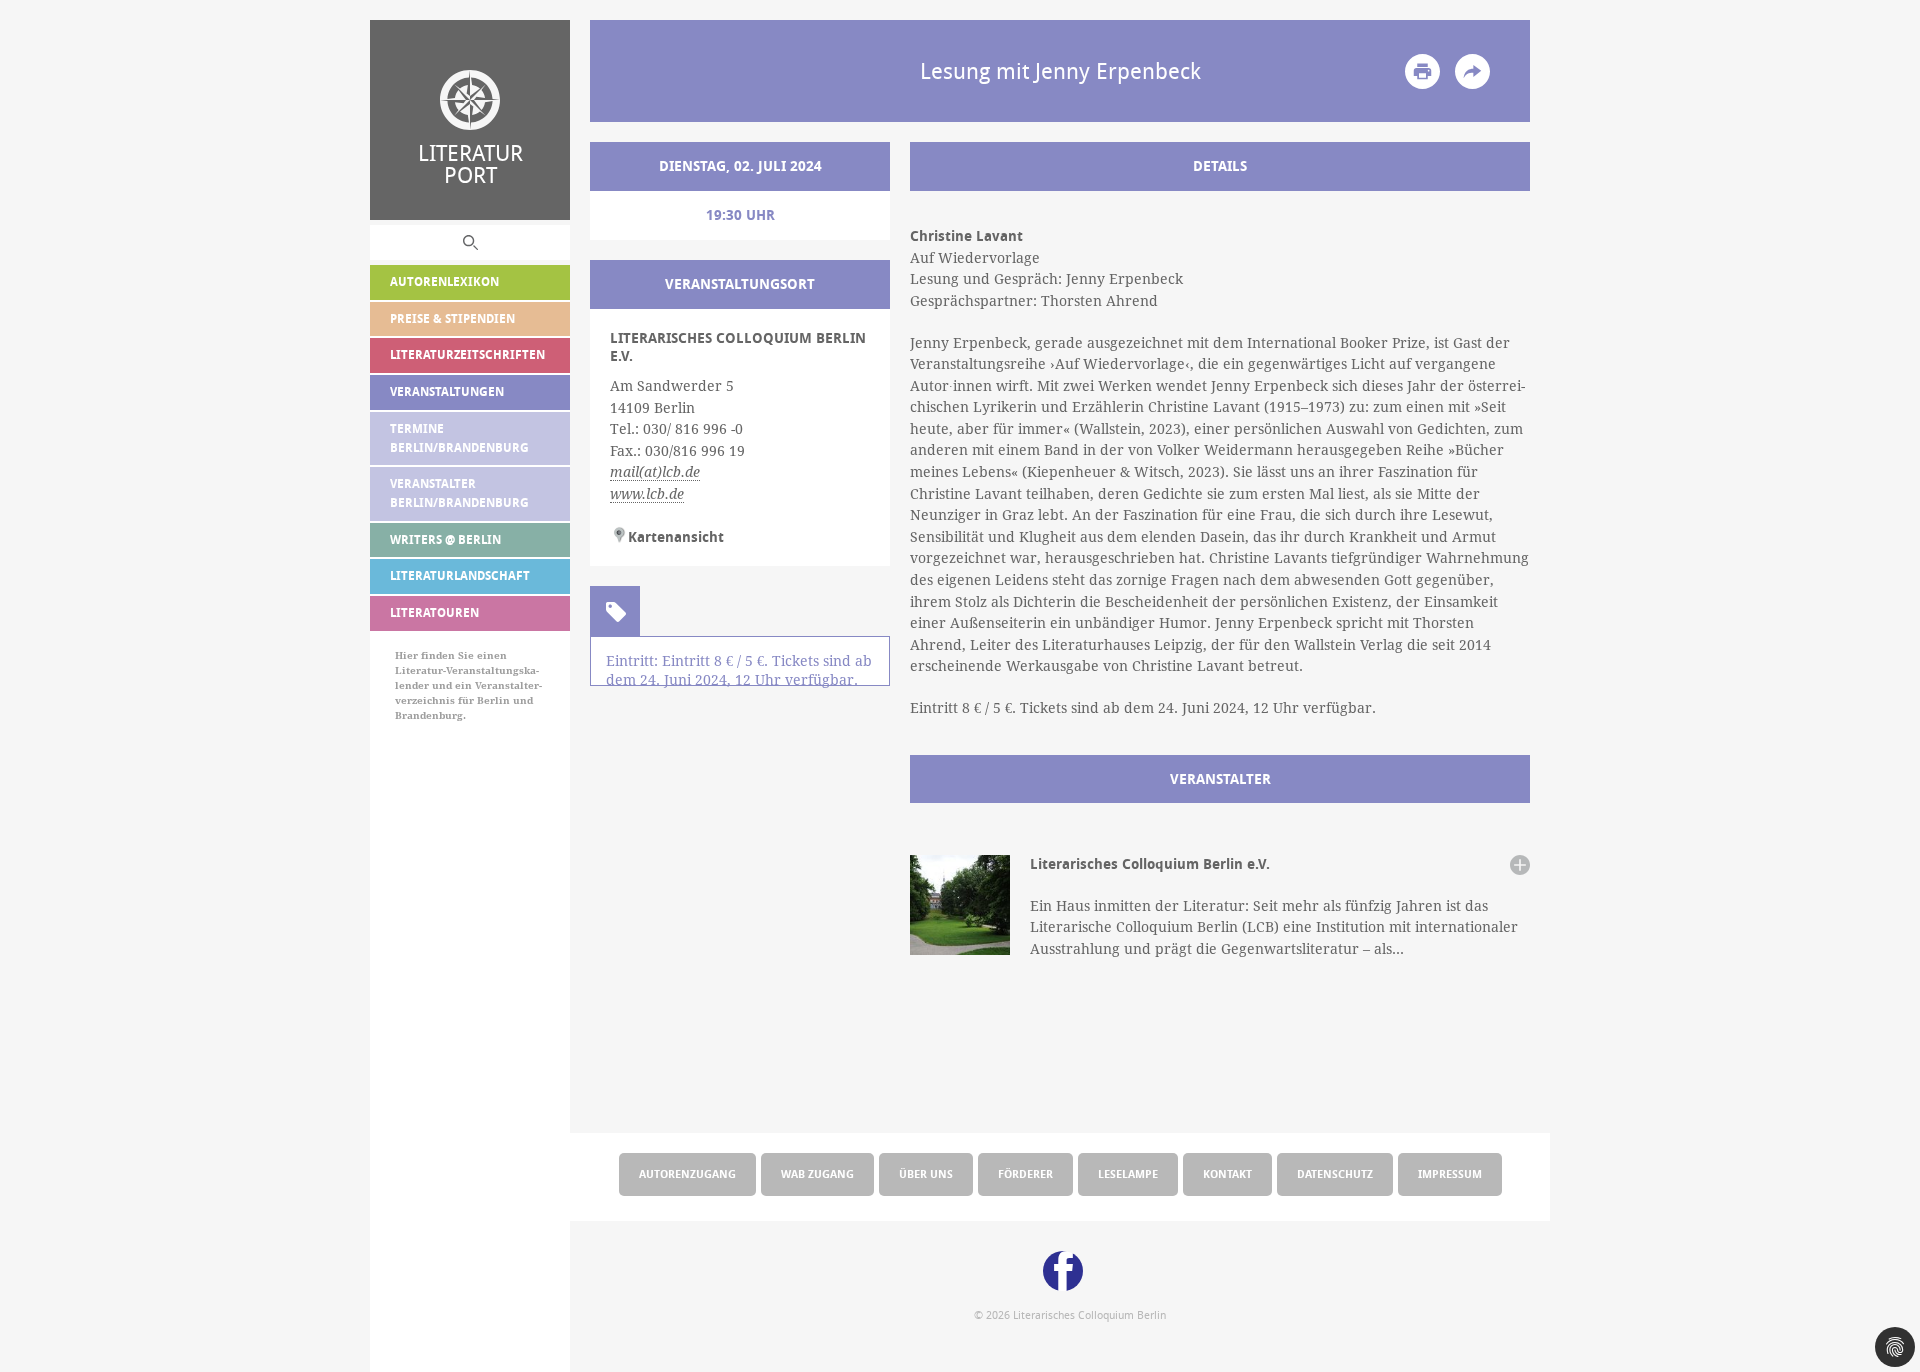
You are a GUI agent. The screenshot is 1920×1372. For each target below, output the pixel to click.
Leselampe (1128, 1173)
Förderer (1025, 1173)
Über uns (926, 1173)
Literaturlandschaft (460, 575)
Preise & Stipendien (452, 318)
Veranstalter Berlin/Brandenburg (459, 493)
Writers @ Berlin (445, 539)
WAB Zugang (817, 1173)
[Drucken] (1422, 71)
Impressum (1450, 1173)
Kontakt (1227, 1173)
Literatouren (434, 612)
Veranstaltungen (447, 391)
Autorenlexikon (444, 281)
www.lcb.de (647, 494)
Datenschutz (1335, 1173)
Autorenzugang (687, 1173)
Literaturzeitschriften (467, 354)
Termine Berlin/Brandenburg (459, 438)
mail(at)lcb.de (655, 472)
